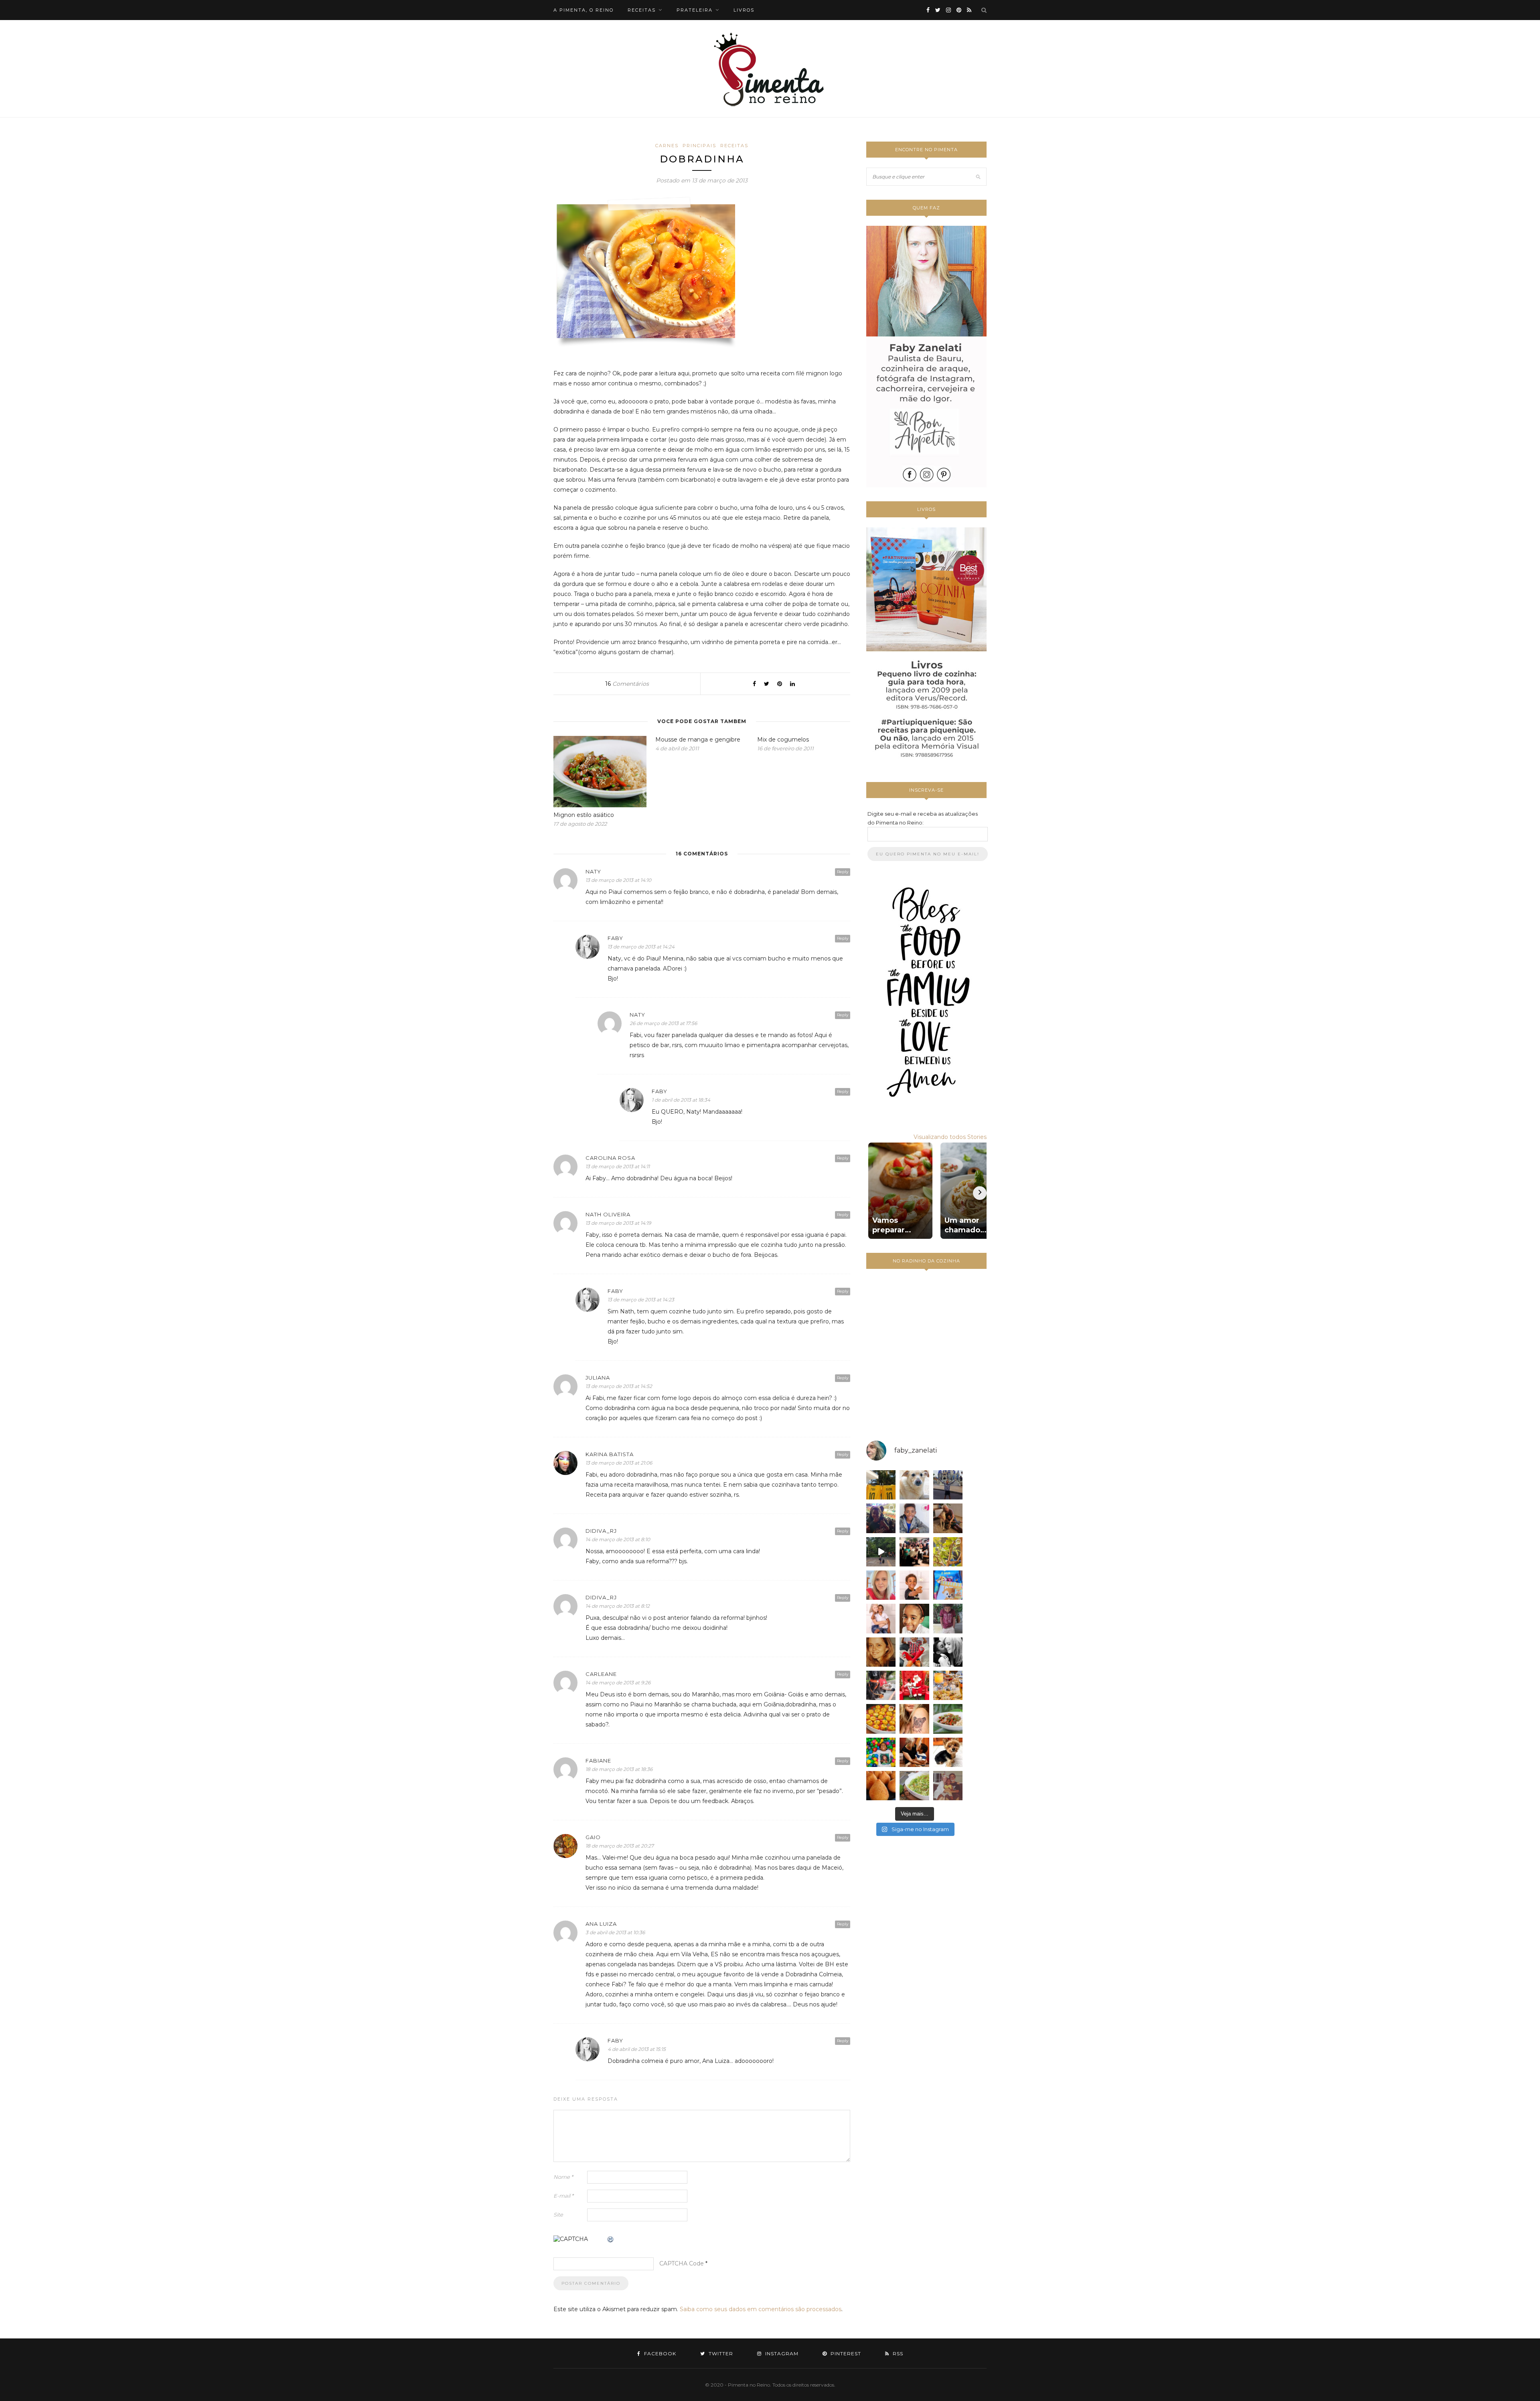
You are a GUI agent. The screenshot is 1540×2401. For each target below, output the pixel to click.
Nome (563, 2177)
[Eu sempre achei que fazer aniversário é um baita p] (881, 1585)
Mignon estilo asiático (584, 815)
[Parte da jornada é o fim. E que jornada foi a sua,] (948, 1752)
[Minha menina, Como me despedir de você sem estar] (881, 1685)
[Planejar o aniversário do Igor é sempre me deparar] (948, 1585)
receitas (642, 10)
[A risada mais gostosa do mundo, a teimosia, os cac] (948, 1652)
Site (558, 2215)
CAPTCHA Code (682, 2263)
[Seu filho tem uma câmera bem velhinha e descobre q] (948, 1786)
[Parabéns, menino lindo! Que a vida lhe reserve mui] (881, 1752)
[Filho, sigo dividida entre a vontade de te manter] (914, 1652)
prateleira (695, 10)
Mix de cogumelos (783, 740)
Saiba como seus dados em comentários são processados (761, 2309)
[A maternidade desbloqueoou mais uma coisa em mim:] (881, 1485)
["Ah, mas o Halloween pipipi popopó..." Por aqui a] (881, 1719)
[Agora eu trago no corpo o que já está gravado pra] (914, 1719)
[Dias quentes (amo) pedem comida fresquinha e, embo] (914, 1786)
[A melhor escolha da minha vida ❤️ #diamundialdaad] (948, 1618)
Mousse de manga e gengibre (698, 740)
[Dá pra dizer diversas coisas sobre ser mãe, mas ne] (914, 1752)
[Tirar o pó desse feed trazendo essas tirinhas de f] (948, 1719)
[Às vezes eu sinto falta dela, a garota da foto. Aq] (881, 1652)
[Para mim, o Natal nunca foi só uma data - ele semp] (914, 1685)
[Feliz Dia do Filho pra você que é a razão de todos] (914, 1618)
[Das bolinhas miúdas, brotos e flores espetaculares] (948, 1552)
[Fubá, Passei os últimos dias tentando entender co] (914, 1485)
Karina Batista (610, 1454)
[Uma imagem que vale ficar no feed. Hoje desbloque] (881, 1552)
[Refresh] (611, 2240)
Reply (843, 872)
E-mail (563, 2196)
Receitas (734, 146)
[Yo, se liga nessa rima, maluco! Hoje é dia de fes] (914, 1518)
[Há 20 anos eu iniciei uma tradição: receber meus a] (914, 1552)
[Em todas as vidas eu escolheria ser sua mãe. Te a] (881, 1618)
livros (744, 10)
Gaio (593, 1837)
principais (699, 146)
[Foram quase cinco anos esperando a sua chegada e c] (914, 1585)
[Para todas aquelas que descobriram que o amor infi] (948, 1518)
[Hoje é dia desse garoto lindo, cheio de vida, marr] (948, 1485)
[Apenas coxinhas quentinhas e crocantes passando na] (881, 1786)
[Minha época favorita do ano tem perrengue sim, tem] (948, 1685)
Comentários (627, 684)
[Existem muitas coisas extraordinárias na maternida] (881, 1518)
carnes (667, 146)
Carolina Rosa (610, 1158)
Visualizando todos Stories (950, 1137)
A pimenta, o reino (584, 10)
